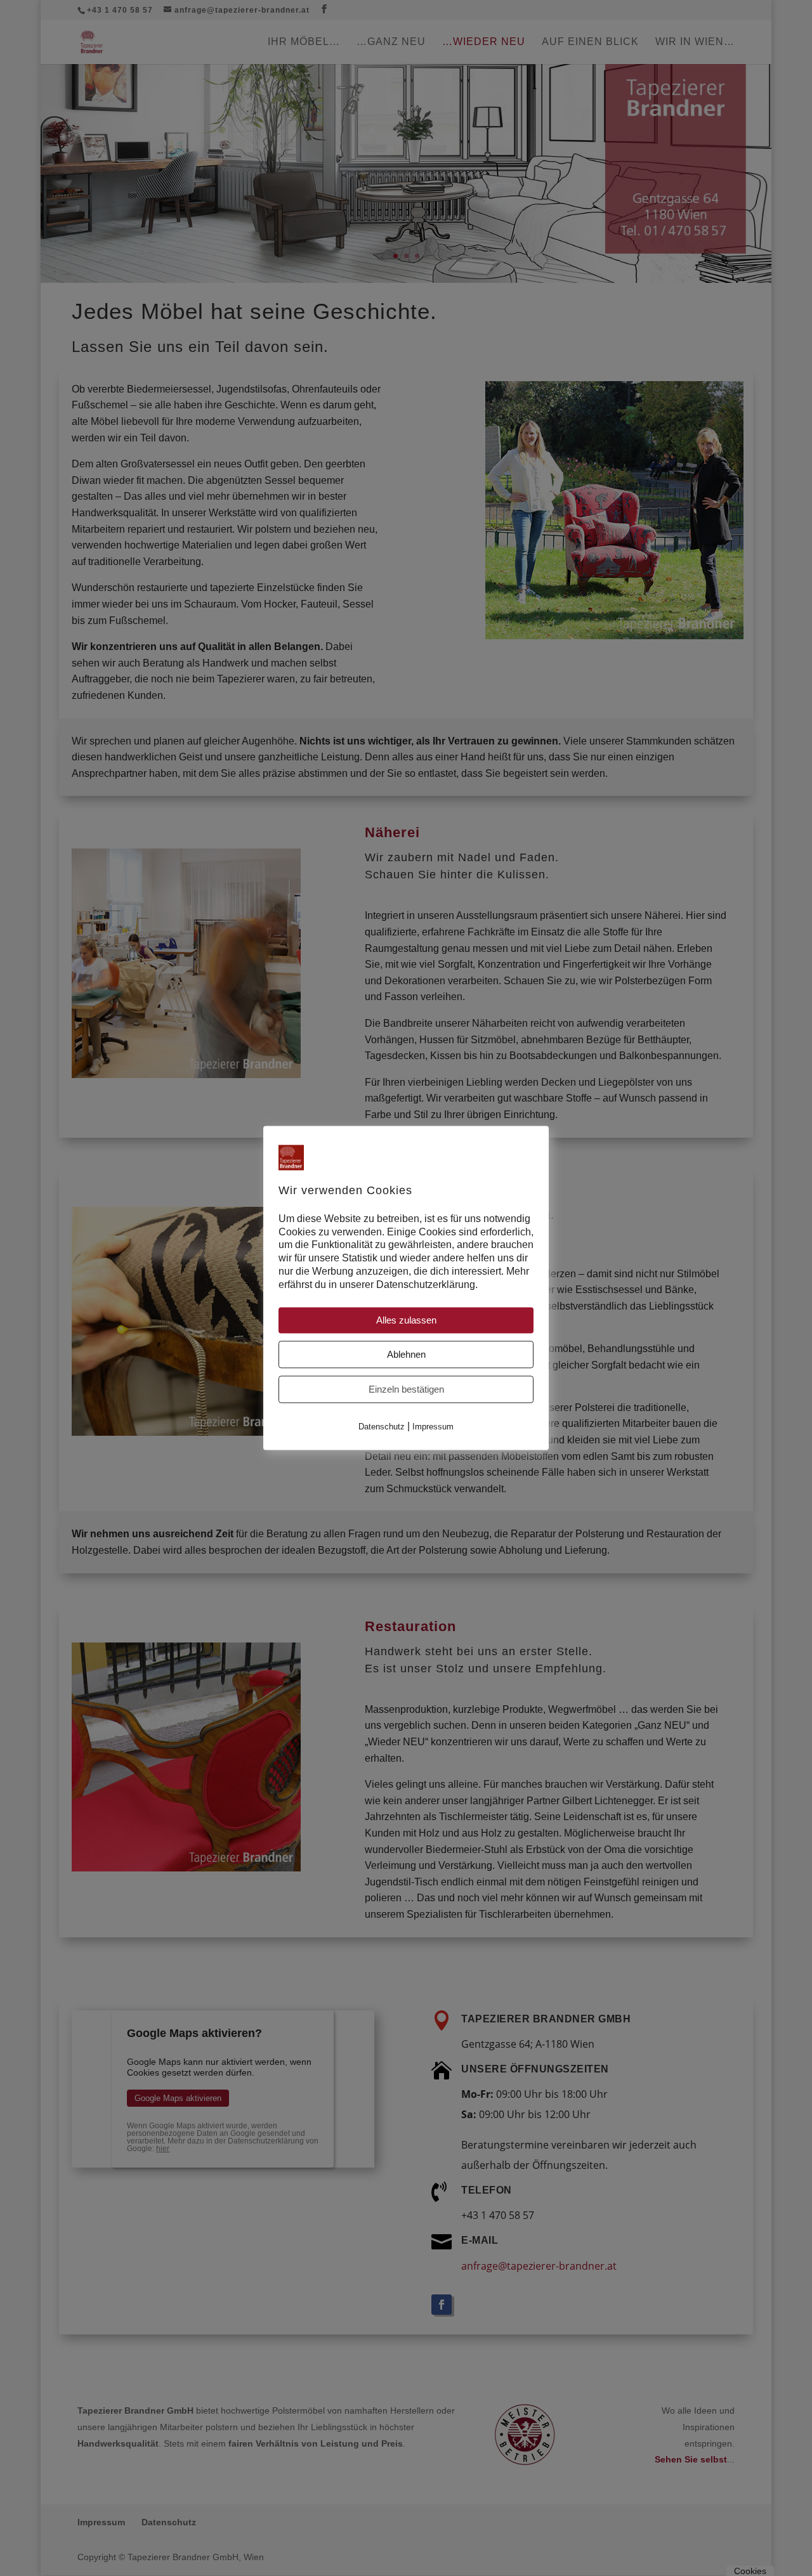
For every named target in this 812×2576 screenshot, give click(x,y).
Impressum (433, 1427)
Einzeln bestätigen (406, 1389)
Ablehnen (406, 1354)
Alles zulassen (406, 1320)
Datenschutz (382, 1427)
